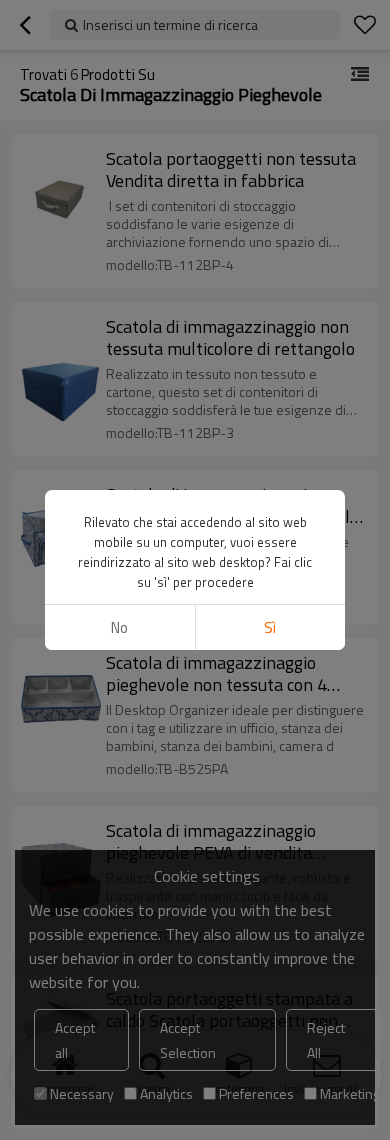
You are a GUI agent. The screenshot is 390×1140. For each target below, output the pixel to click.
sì (270, 627)
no (119, 627)
